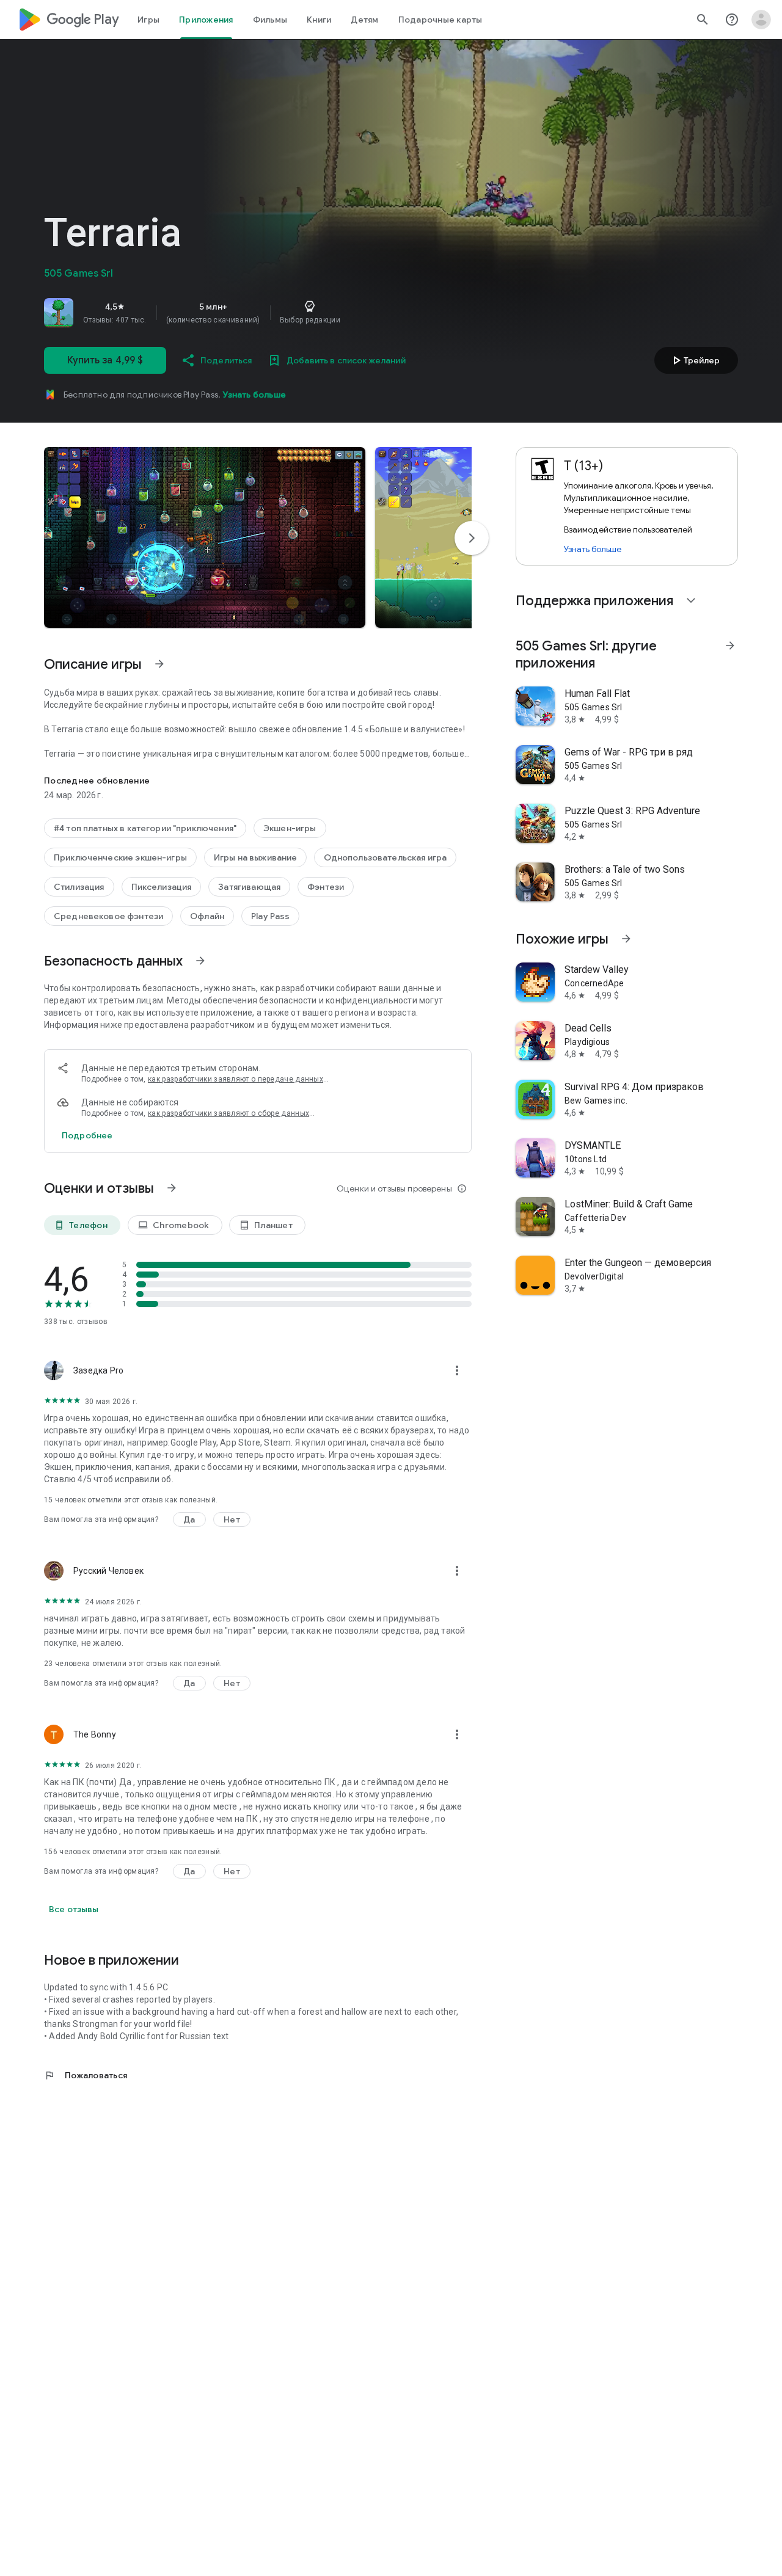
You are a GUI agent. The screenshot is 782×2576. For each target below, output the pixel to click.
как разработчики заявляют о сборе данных (228, 1113)
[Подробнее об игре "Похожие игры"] (626, 939)
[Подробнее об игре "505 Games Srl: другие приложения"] (730, 646)
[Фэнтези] (326, 887)
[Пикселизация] (162, 887)
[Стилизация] (79, 887)
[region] (215, 313)
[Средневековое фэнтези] (108, 916)
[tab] (148, 20)
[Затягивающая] (249, 887)
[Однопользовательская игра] (385, 857)
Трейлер (694, 360)
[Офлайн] (207, 916)
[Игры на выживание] (256, 857)
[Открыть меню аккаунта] (761, 20)
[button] (205, 537)
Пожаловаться (86, 2075)
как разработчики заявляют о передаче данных (236, 1079)
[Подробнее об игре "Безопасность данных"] (200, 961)
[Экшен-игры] (290, 828)
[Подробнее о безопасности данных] (87, 1135)
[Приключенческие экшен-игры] (120, 857)
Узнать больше (254, 395)
